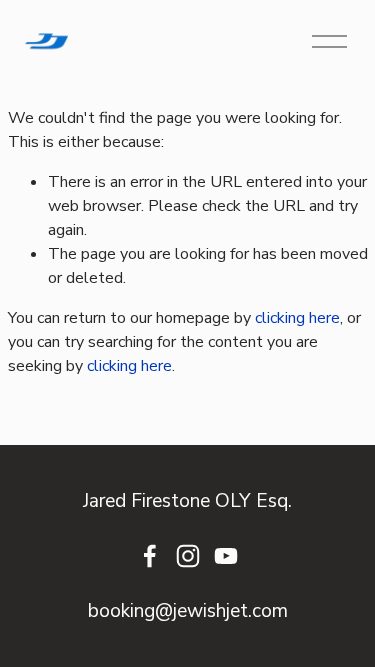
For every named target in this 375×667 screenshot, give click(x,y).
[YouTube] (226, 556)
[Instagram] (188, 556)
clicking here (297, 318)
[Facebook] (150, 556)
